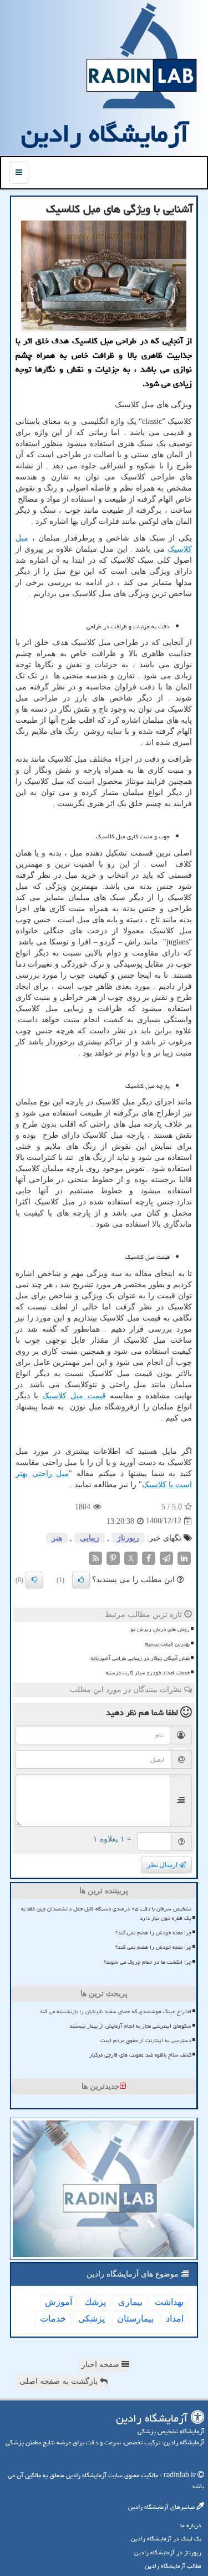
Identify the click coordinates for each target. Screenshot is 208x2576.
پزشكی (92, 2319)
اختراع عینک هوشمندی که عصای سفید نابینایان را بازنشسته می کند (115, 2012)
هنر (57, 1538)
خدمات (53, 2319)
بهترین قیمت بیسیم (167, 1644)
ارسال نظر (163, 1865)
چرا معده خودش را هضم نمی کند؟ (153, 1933)
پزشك (95, 2302)
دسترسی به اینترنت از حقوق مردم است (146, 2040)
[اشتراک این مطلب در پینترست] (113, 1557)
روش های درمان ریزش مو (160, 1629)
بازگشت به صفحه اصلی (60, 2381)
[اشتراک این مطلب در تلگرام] (166, 1557)
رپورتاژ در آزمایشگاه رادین (168, 2552)
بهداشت (169, 2302)
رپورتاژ (128, 1538)
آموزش (59, 2302)
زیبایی (90, 1538)
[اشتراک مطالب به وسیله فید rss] (95, 1557)
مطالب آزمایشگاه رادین (173, 2566)
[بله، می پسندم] (81, 1580)
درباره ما (191, 2525)
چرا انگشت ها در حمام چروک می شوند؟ (148, 1962)
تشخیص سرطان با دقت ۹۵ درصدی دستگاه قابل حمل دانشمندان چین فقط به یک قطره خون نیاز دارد (106, 1914)
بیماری (130, 2302)
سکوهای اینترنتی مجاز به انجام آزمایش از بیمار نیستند (130, 2026)
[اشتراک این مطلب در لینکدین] (184, 1557)
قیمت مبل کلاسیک (74, 1396)
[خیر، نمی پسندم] (34, 1580)
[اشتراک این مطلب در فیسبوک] (149, 1557)
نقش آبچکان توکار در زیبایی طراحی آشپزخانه (140, 1658)
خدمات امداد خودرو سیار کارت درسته (148, 1673)
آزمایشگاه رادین (105, 133)
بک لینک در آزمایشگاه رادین (166, 2539)
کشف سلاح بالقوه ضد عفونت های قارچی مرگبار (140, 2055)
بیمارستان (135, 2319)
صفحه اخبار (102, 2365)
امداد (175, 2319)
